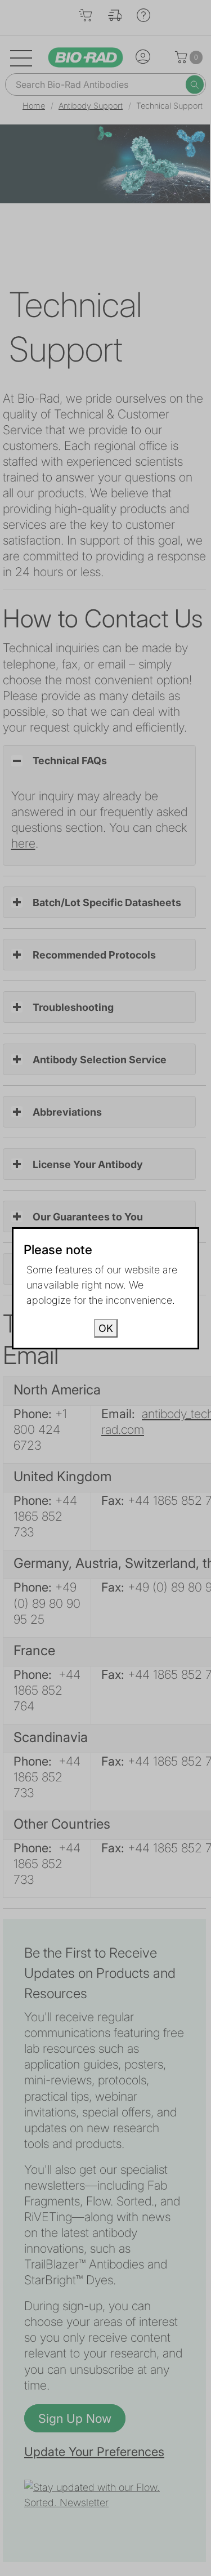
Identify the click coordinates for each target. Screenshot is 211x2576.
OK (106, 1328)
